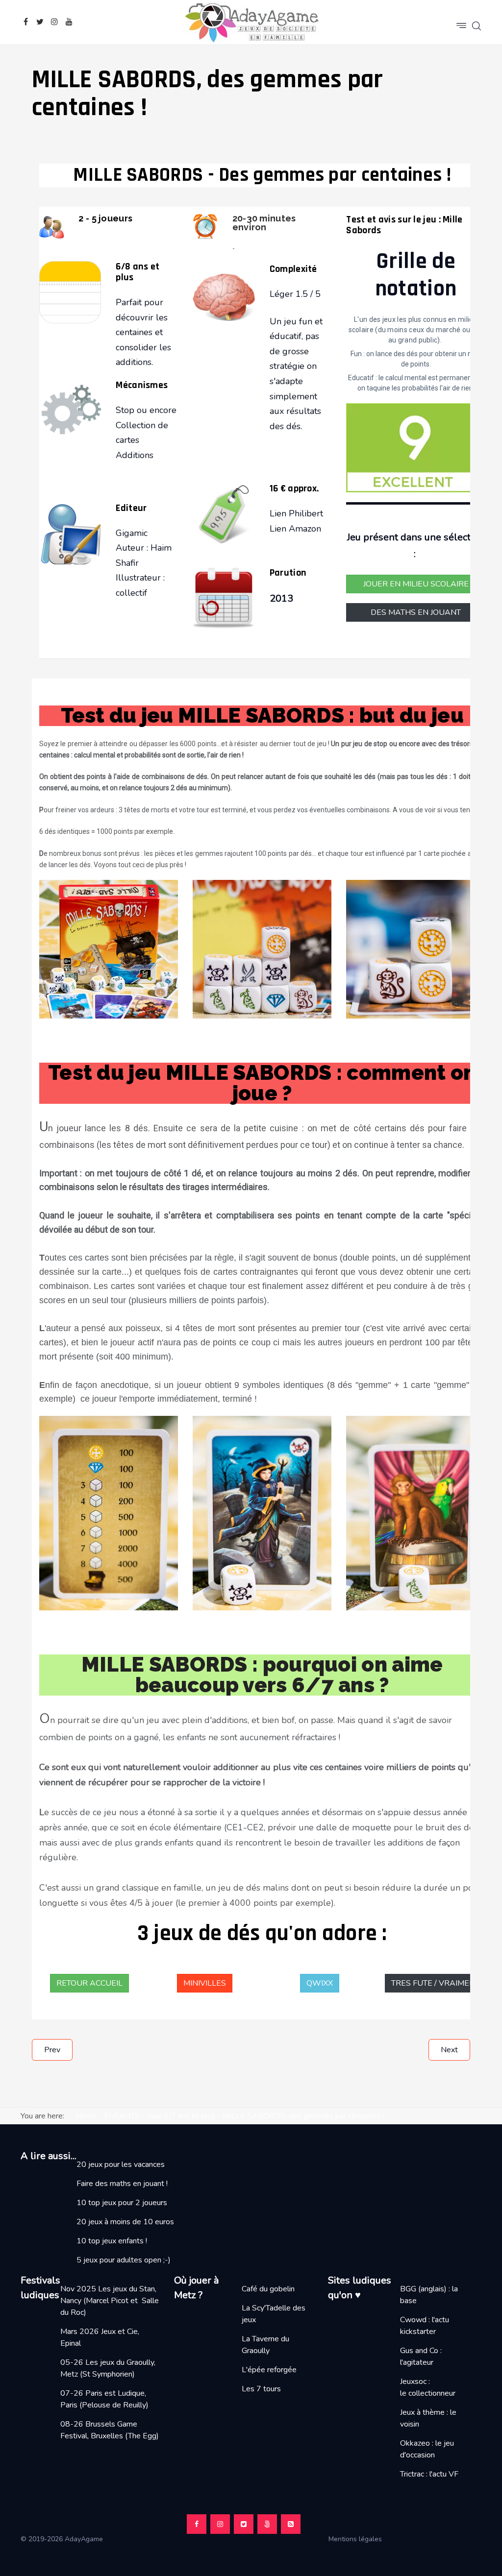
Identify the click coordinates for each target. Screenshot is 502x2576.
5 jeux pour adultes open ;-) (124, 2260)
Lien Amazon (295, 529)
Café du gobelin (268, 2289)
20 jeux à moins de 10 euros (125, 2222)
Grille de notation (416, 275)
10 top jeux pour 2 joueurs (122, 2203)
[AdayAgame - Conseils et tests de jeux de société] (251, 22)
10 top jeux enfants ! (112, 2241)
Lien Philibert (298, 513)
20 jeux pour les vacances (121, 2164)
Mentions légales (359, 2539)
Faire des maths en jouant (120, 2184)
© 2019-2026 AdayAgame (63, 2539)
